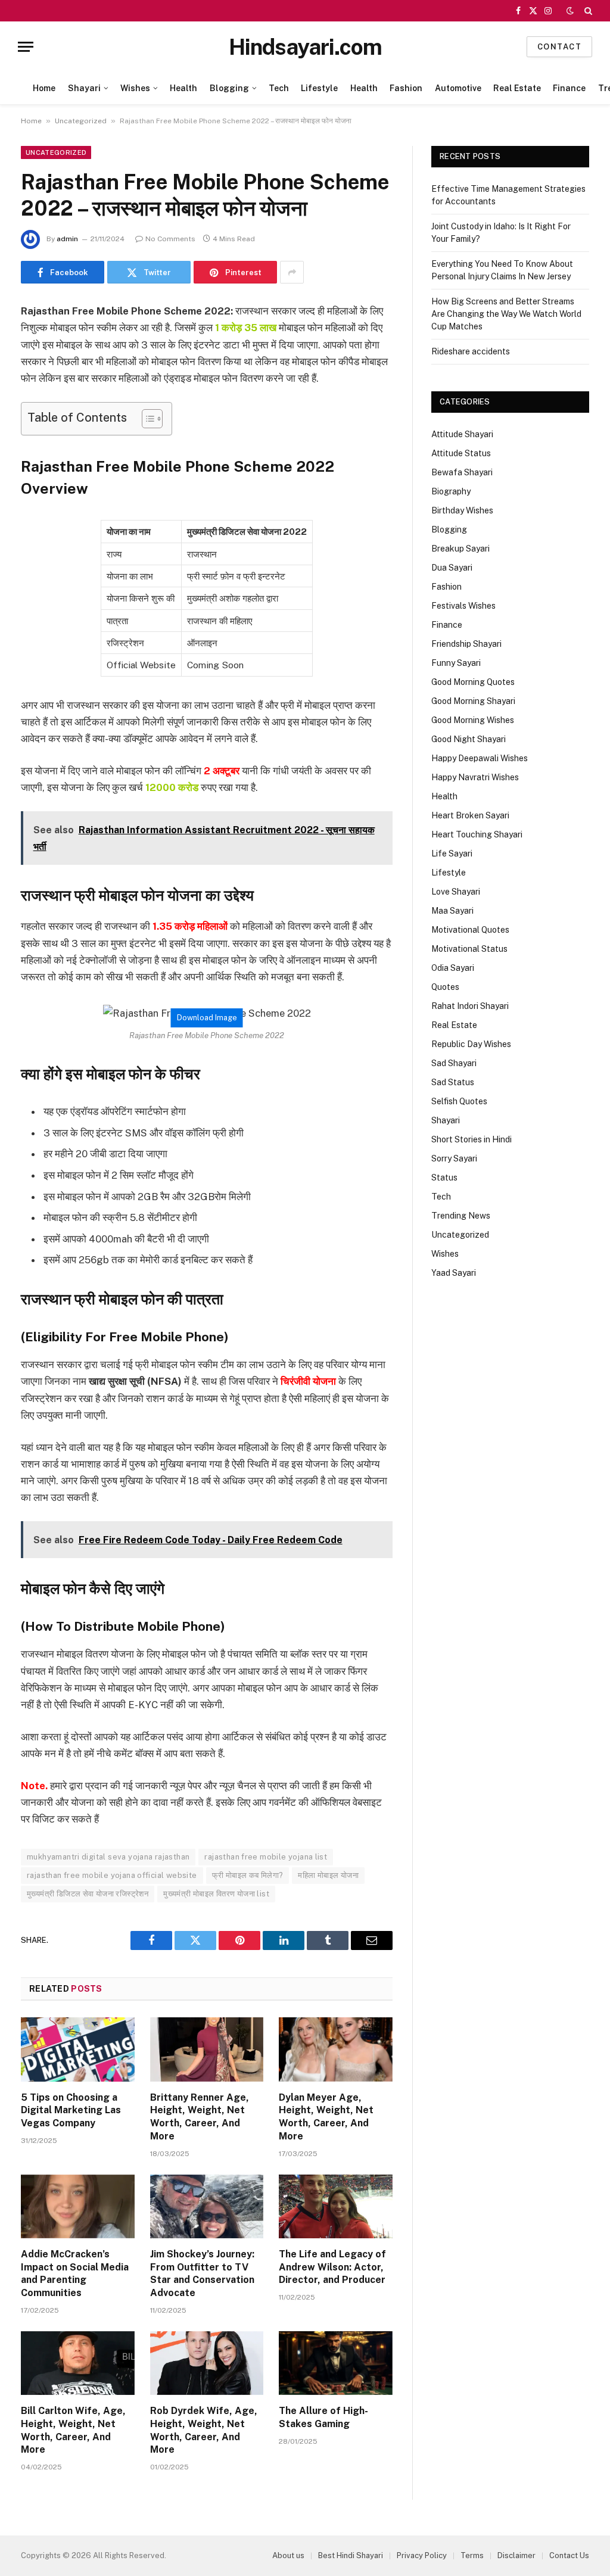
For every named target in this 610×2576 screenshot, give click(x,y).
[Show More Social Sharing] (292, 272)
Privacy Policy (422, 2555)
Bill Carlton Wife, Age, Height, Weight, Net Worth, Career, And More (73, 2430)
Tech (279, 88)
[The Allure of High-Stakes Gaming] (336, 2363)
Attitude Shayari (462, 434)
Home (44, 88)
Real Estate (517, 88)
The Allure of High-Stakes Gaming (323, 2417)
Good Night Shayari (469, 739)
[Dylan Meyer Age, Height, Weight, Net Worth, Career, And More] (336, 2049)
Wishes (135, 88)
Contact (559, 47)
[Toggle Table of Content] (146, 419)
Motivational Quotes (470, 930)
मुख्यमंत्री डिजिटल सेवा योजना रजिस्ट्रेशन (88, 1894)
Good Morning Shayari (473, 701)
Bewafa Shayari (462, 472)
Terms (472, 2555)
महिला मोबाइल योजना (328, 1875)
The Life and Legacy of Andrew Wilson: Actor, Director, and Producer (332, 2267)
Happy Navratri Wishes (475, 777)
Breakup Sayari (460, 549)
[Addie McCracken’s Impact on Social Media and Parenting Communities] (78, 2206)
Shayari (84, 88)
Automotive (458, 88)
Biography (451, 491)
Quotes (445, 987)
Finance (569, 88)
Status (444, 1178)
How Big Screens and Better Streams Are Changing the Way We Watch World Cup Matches (506, 314)
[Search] (587, 11)
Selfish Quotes (459, 1101)
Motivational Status (469, 949)
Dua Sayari (452, 568)
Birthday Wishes (462, 510)
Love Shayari (456, 892)
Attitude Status (461, 453)
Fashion (406, 88)
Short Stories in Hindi (471, 1139)
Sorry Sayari (454, 1158)
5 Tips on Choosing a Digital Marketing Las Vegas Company (71, 2111)
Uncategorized (81, 121)
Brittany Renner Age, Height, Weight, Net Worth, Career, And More (200, 2117)
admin (67, 239)
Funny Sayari (456, 663)
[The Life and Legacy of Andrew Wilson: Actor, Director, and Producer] (336, 2206)
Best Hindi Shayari (351, 2555)
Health (183, 88)
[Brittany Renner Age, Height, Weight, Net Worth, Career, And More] (207, 2049)
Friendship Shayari (466, 644)
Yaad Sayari (454, 1273)
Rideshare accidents (471, 351)
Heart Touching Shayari (477, 834)
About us (288, 2555)
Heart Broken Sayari (470, 815)
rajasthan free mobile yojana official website (112, 1875)
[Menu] (26, 47)
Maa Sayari (452, 911)
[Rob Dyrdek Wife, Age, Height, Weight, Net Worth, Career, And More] (207, 2363)
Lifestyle (319, 88)
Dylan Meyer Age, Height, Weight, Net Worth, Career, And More (326, 2117)
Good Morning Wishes (473, 720)
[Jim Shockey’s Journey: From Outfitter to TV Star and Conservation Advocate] (207, 2206)
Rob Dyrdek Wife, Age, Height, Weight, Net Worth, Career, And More (204, 2430)
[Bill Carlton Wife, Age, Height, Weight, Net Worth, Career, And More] (78, 2363)
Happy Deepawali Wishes (480, 758)
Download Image (207, 1018)
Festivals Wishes (463, 606)
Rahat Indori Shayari (470, 1006)
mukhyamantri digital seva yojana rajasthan (108, 1857)
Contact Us (569, 2555)
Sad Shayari (454, 1063)
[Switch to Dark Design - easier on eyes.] (570, 11)
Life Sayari (452, 854)
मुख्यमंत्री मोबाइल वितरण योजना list (216, 1894)
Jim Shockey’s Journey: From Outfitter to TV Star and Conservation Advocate (202, 2273)
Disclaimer (516, 2555)
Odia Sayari (453, 968)
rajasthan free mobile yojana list (266, 1857)
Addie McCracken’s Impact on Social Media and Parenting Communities (75, 2273)
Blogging (229, 88)
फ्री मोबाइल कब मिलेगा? (248, 1875)
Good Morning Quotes (473, 682)
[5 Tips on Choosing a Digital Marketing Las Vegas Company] (78, 2049)
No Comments (170, 239)
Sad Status (453, 1082)
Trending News (461, 1216)
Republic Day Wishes (471, 1044)
